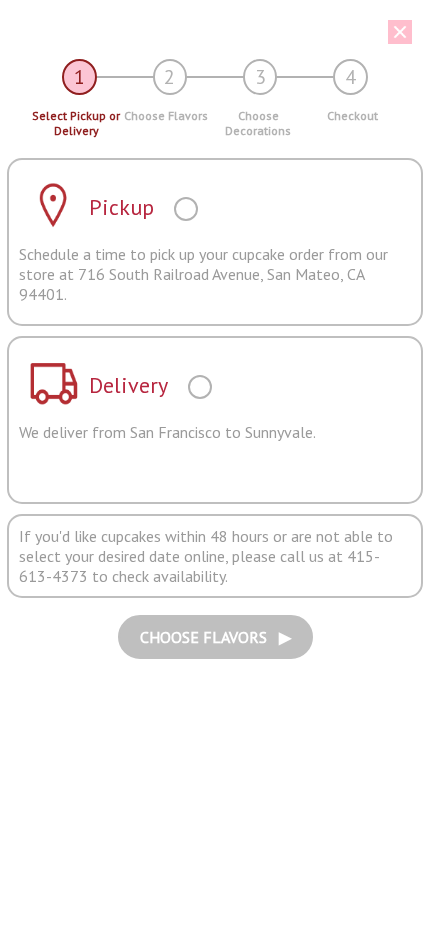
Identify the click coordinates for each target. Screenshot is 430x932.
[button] (207, 32)
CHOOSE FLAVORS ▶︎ (215, 637)
